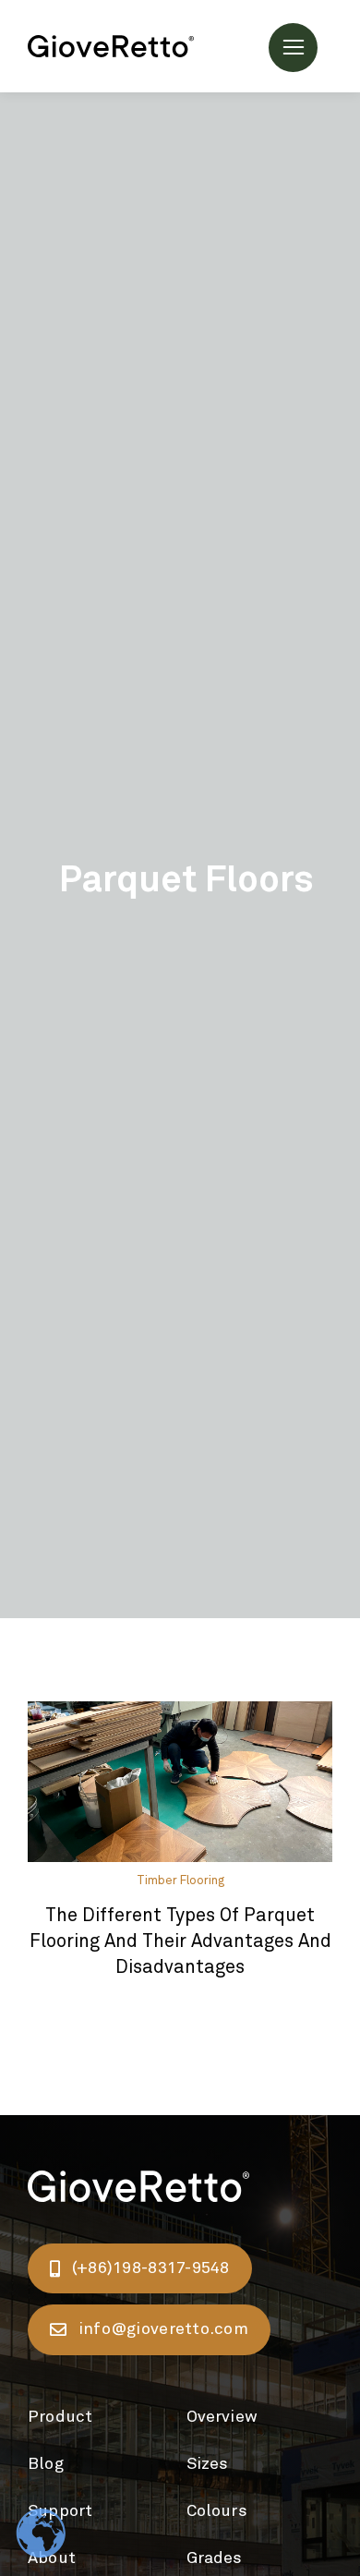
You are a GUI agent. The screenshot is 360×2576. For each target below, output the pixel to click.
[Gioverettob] (111, 44)
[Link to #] (293, 48)
